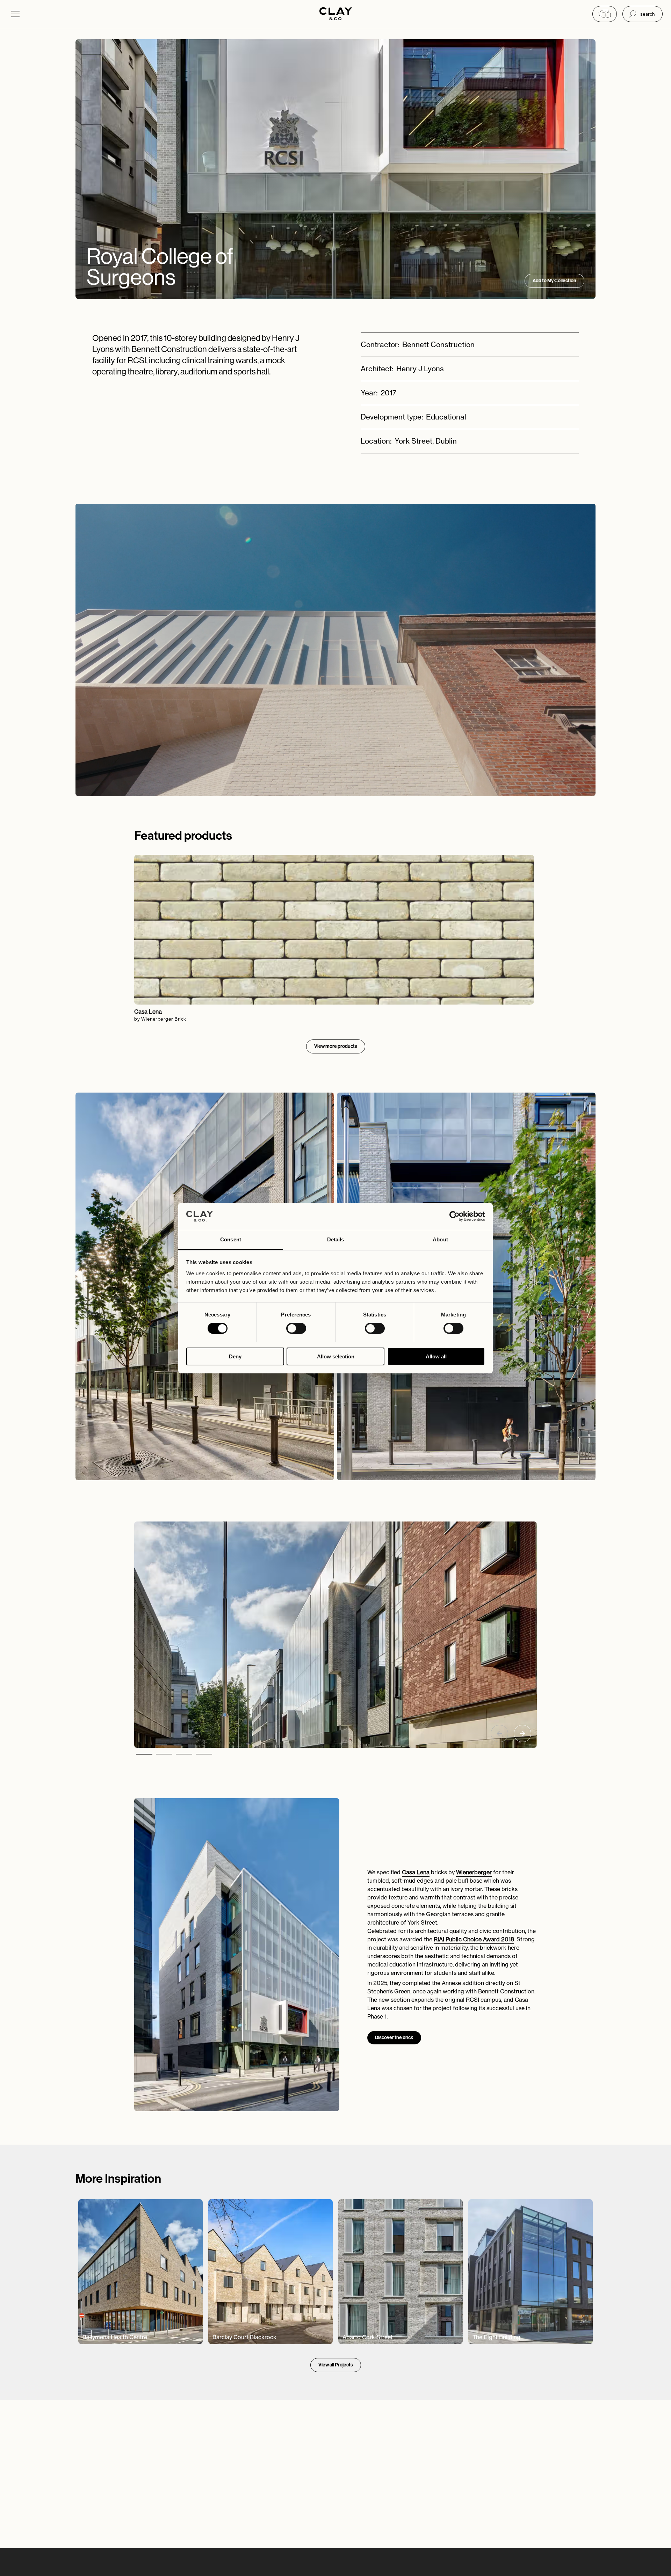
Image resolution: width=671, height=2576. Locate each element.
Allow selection (336, 1356)
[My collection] (605, 14)
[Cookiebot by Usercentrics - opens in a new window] (454, 1216)
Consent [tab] (231, 1239)
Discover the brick (394, 2038)
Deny (235, 1356)
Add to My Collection (554, 281)
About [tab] (440, 1239)
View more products (336, 1046)
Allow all (436, 1356)
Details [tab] (336, 1239)
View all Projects (336, 2365)
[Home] (336, 14)
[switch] (296, 1328)
